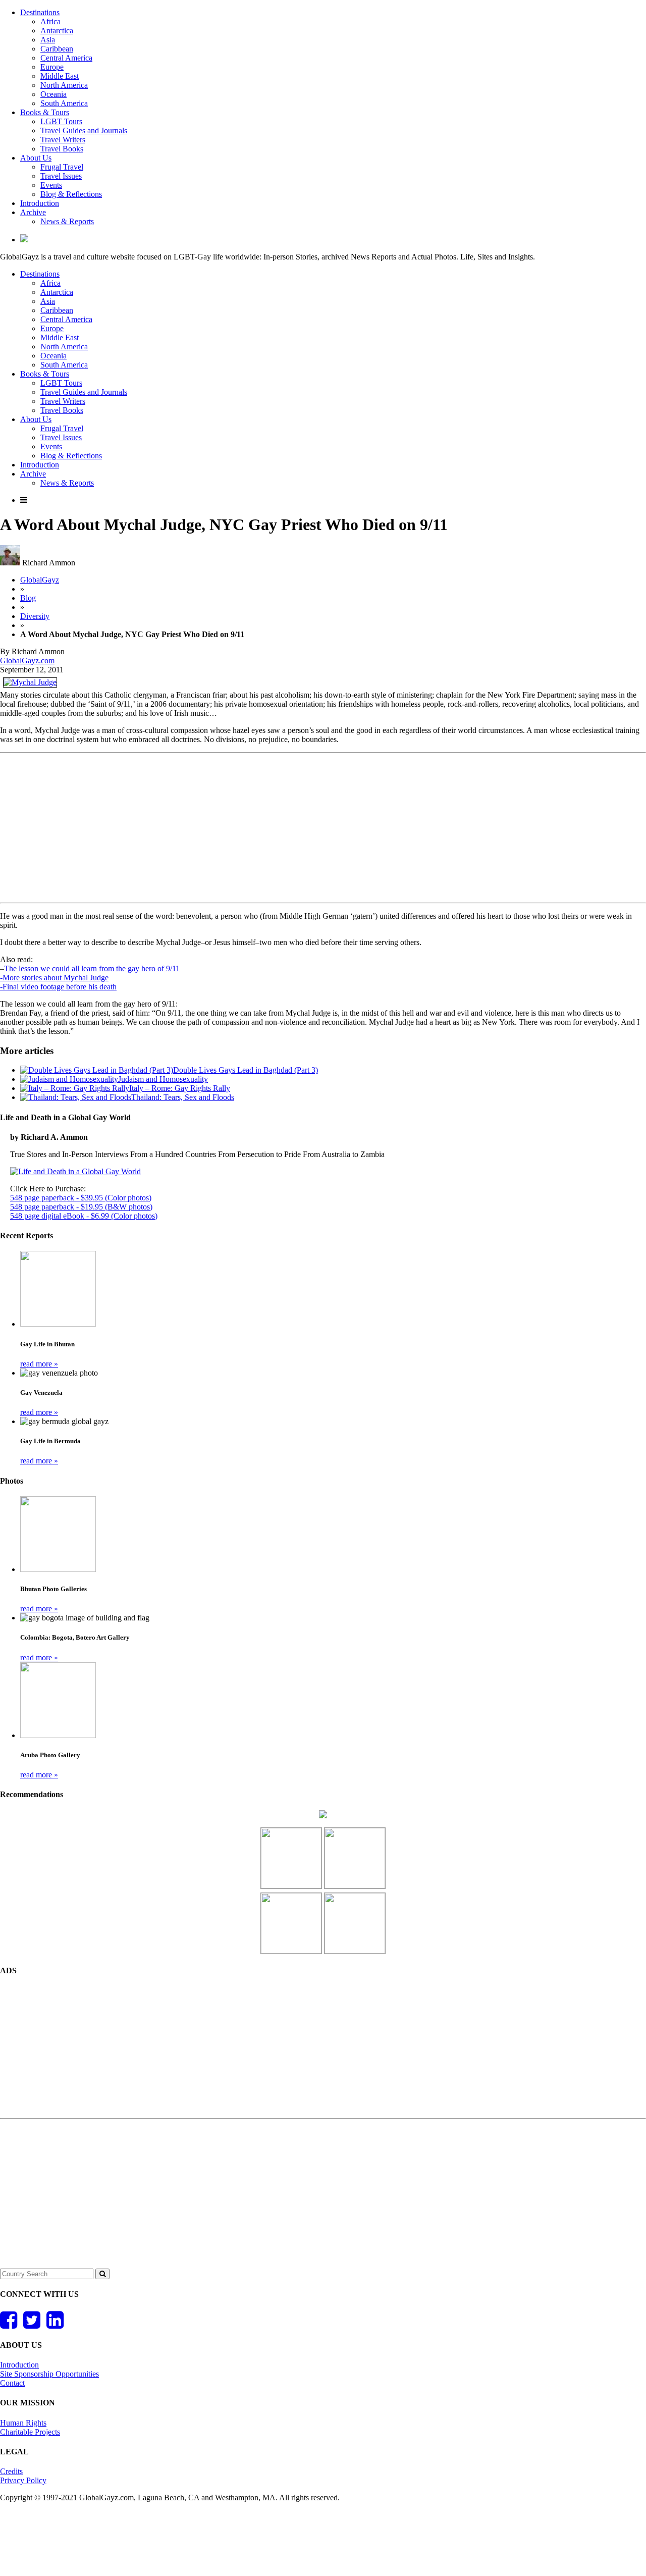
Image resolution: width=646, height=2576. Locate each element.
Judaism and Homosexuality (163, 1079)
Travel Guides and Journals (84, 130)
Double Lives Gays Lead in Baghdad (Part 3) (246, 1070)
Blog (28, 598)
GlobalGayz (40, 580)
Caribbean (57, 49)
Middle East (60, 76)
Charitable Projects (30, 2432)
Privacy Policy (23, 2480)
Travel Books (62, 149)
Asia (48, 40)
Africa (50, 21)
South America (64, 103)
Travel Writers (63, 140)
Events (51, 185)
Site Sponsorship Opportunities (49, 2374)
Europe (52, 67)
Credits (11, 2471)
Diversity (35, 616)
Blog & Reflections (71, 194)
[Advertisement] (323, 828)
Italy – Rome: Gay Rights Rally (180, 1088)
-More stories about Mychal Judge (54, 978)
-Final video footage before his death (58, 987)
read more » (39, 1364)
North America (64, 85)
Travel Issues (61, 176)
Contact (12, 2383)
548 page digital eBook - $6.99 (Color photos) (84, 1216)
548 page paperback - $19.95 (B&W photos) (81, 1207)
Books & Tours (45, 112)
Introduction (40, 203)
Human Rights (23, 2423)
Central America (66, 58)
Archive (33, 212)
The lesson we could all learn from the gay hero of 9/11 (92, 968)
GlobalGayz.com (27, 661)
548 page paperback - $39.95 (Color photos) (81, 1198)
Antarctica (57, 31)
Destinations (40, 12)
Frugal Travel (62, 167)
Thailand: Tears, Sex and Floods (183, 1097)
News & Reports (67, 221)
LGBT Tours (61, 121)
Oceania (53, 94)
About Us (36, 158)
